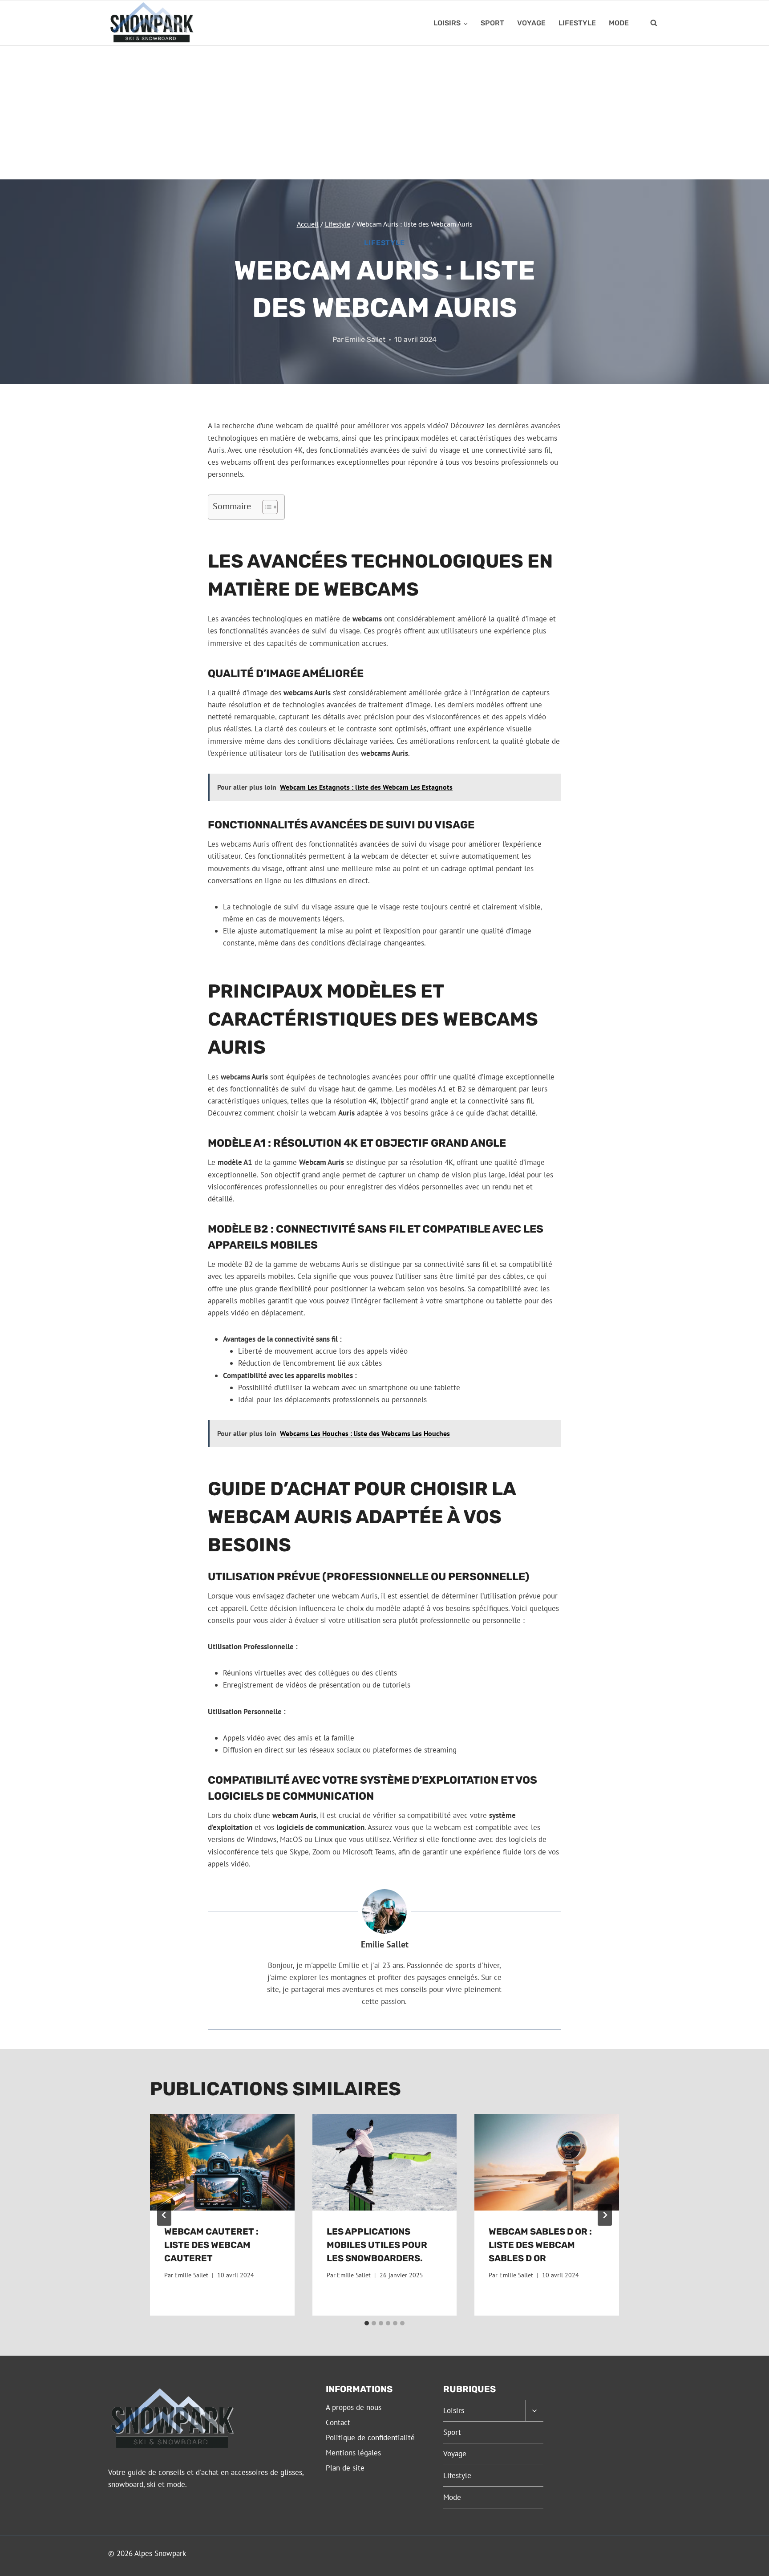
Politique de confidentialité (370, 2438)
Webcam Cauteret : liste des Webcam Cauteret (211, 2245)
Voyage (531, 23)
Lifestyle (577, 23)
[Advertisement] (384, 113)
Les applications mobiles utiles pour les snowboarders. (377, 2245)
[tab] (367, 2323)
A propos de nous (354, 2407)
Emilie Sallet (365, 339)
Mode (619, 23)
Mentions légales (353, 2453)
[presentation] (222, 2162)
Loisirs (454, 2410)
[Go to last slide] (164, 2215)
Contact (338, 2422)
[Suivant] (605, 2215)
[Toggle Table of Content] (265, 507)
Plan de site (345, 2468)
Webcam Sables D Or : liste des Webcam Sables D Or (540, 2245)
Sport (492, 23)
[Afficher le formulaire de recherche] (654, 23)
